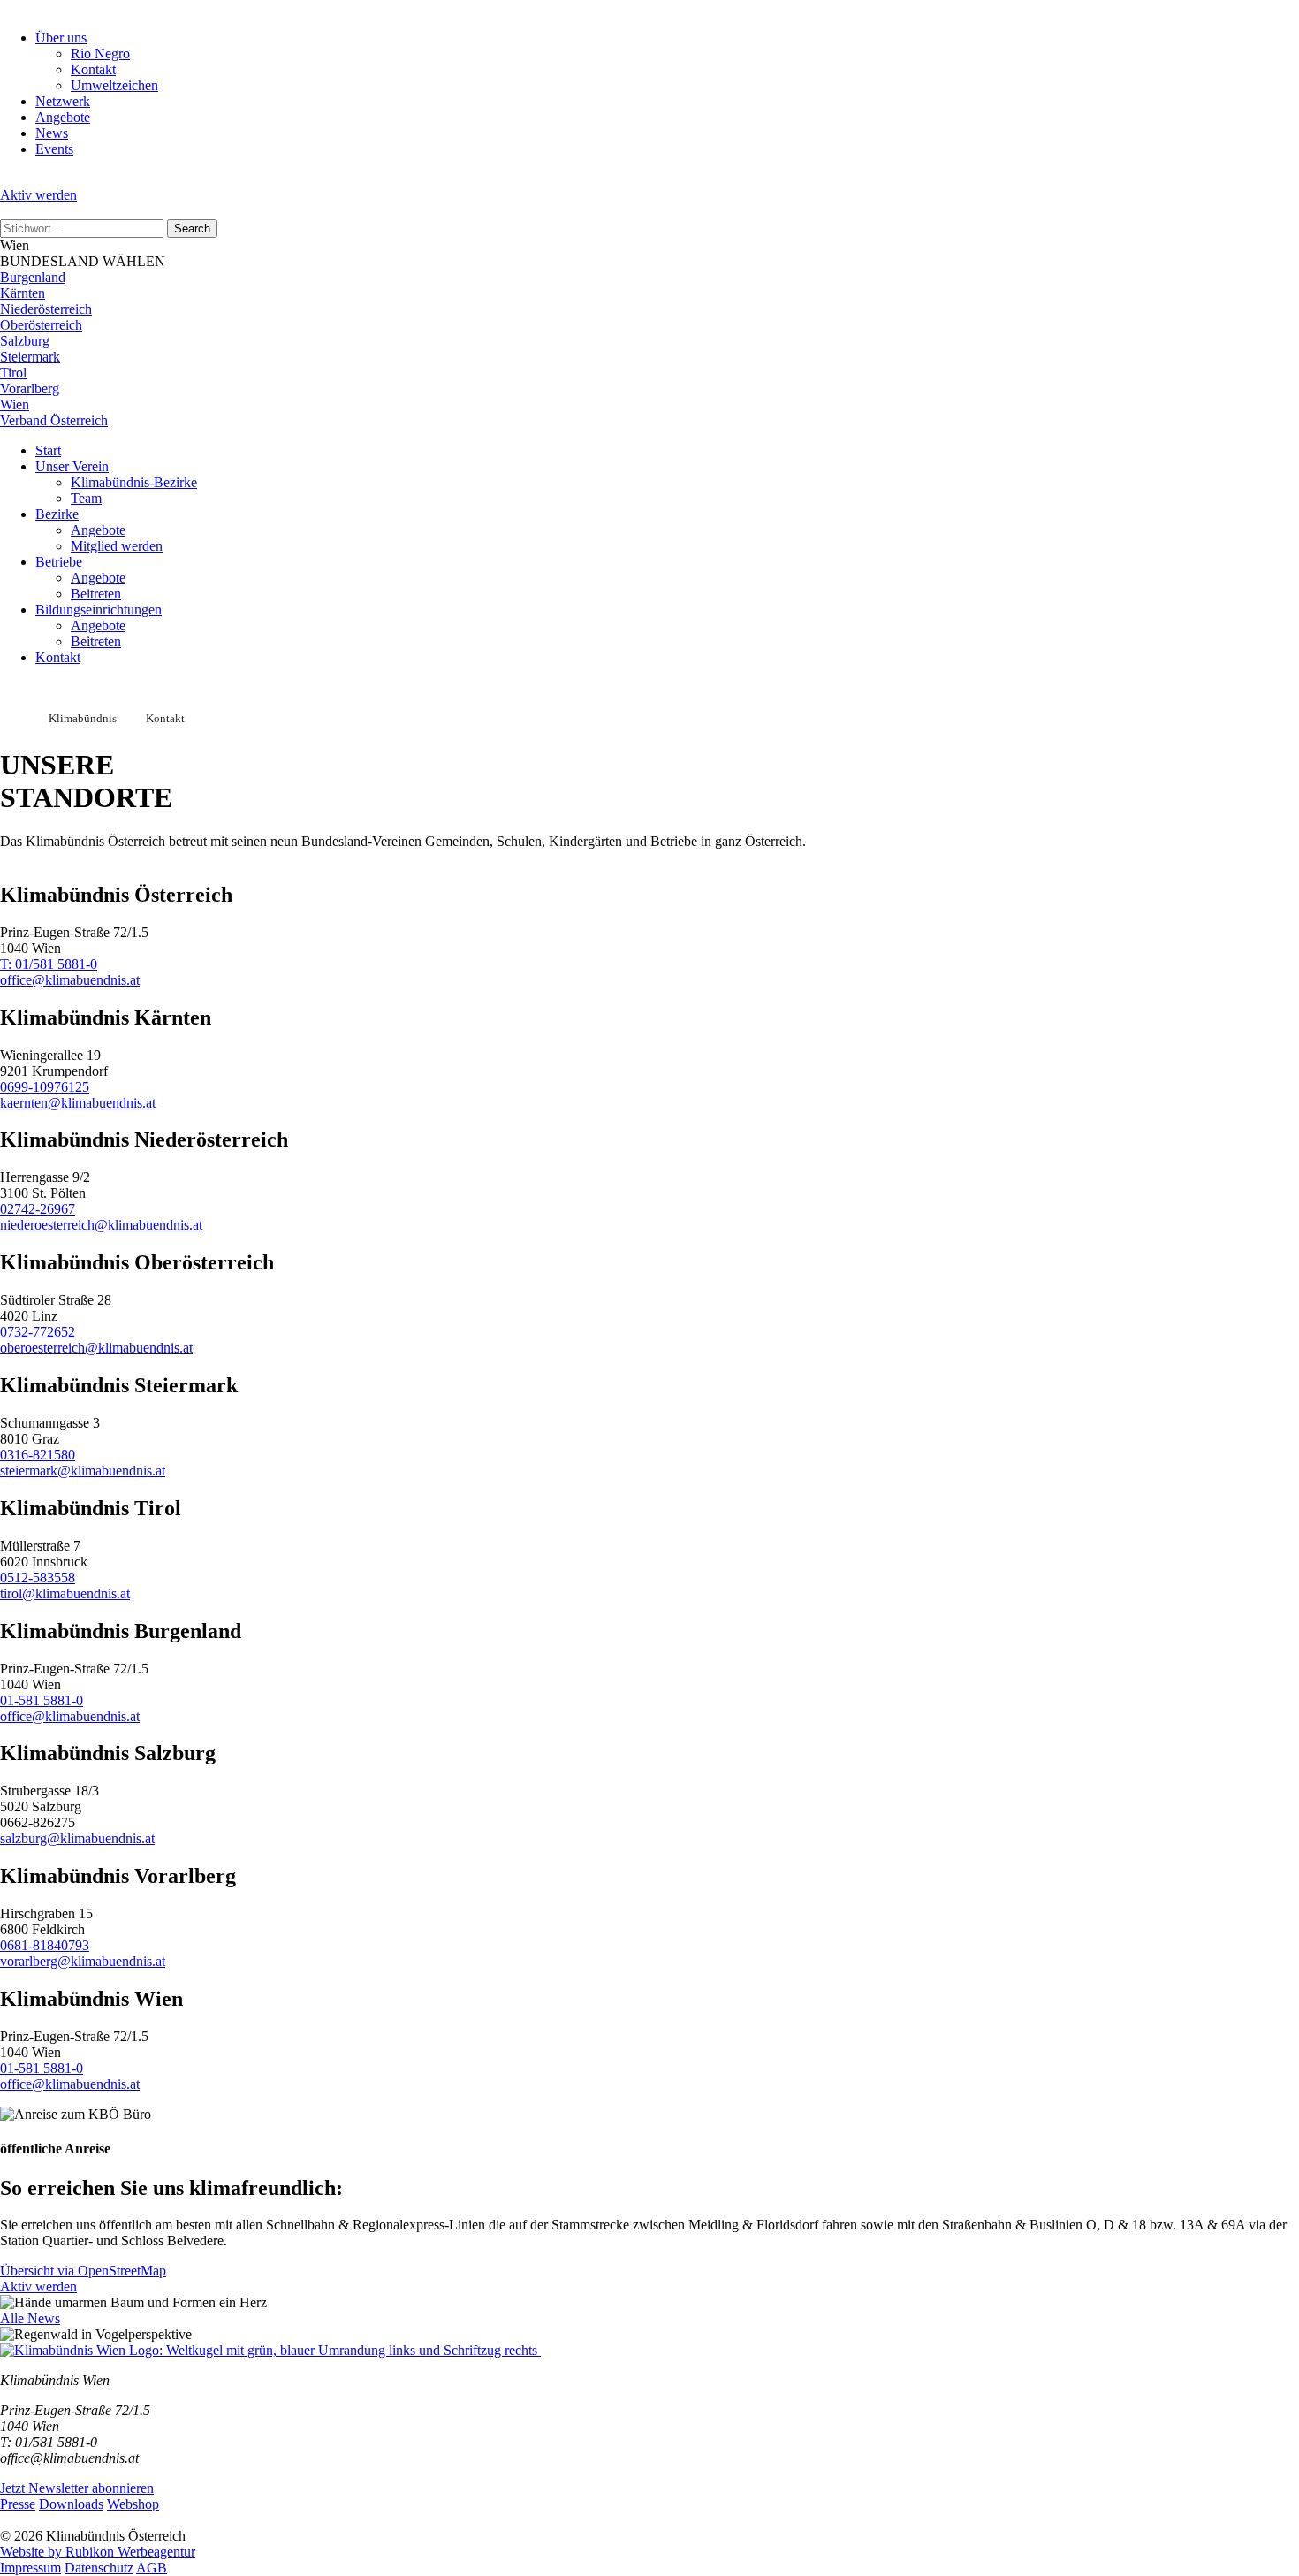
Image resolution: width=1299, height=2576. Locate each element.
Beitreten (96, 594)
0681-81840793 (45, 1945)
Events (54, 149)
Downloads (71, 2504)
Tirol (13, 373)
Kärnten (23, 293)
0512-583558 (38, 1578)
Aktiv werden (38, 195)
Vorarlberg (30, 389)
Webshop (133, 2504)
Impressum (30, 2568)
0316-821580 (38, 1455)
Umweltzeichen (114, 85)
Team (86, 498)
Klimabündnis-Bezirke (134, 482)
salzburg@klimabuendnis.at (77, 1838)
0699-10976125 (45, 1087)
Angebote (63, 117)
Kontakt (93, 69)
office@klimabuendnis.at (70, 980)
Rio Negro (100, 53)
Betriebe (59, 562)
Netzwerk (63, 101)
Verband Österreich (54, 420)
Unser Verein (72, 466)
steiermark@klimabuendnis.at (83, 1471)
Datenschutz (99, 2568)
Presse (18, 2504)
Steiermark (30, 357)
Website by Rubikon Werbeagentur (98, 2552)
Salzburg (25, 341)
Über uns (61, 38)
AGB (152, 2568)
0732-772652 (38, 1332)
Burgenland (33, 277)
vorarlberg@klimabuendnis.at (83, 1961)
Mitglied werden (117, 546)
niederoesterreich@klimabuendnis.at (101, 1225)
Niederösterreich (46, 309)
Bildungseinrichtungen (99, 610)
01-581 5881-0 (42, 1700)
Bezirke (57, 514)
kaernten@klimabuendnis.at (78, 1103)
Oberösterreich (41, 325)
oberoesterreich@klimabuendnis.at (96, 1348)
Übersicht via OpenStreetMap (83, 2271)
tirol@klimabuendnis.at (65, 1593)
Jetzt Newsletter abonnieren (77, 2488)
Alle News (30, 2318)
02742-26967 (38, 1209)
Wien (15, 404)
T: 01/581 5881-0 (49, 964)
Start (48, 450)
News (52, 133)
